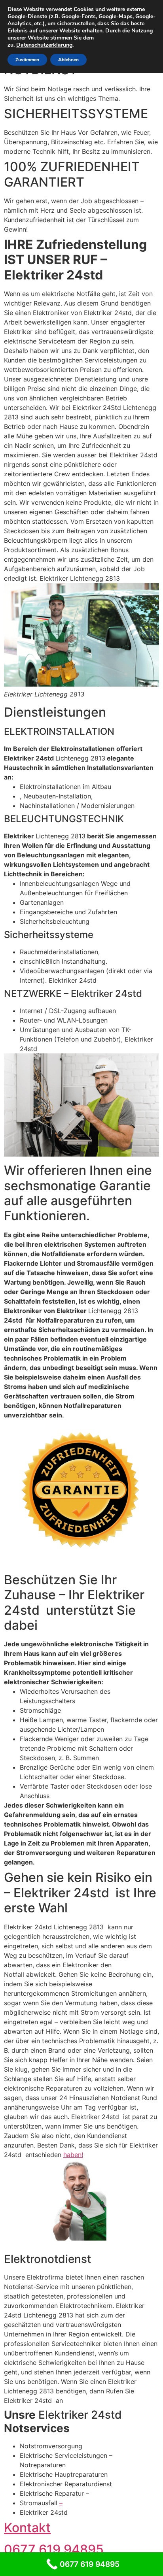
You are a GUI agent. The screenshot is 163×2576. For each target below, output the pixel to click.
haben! (73, 2155)
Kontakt (27, 2528)
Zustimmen (27, 60)
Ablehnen (68, 60)
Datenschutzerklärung (44, 45)
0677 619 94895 (54, 2549)
